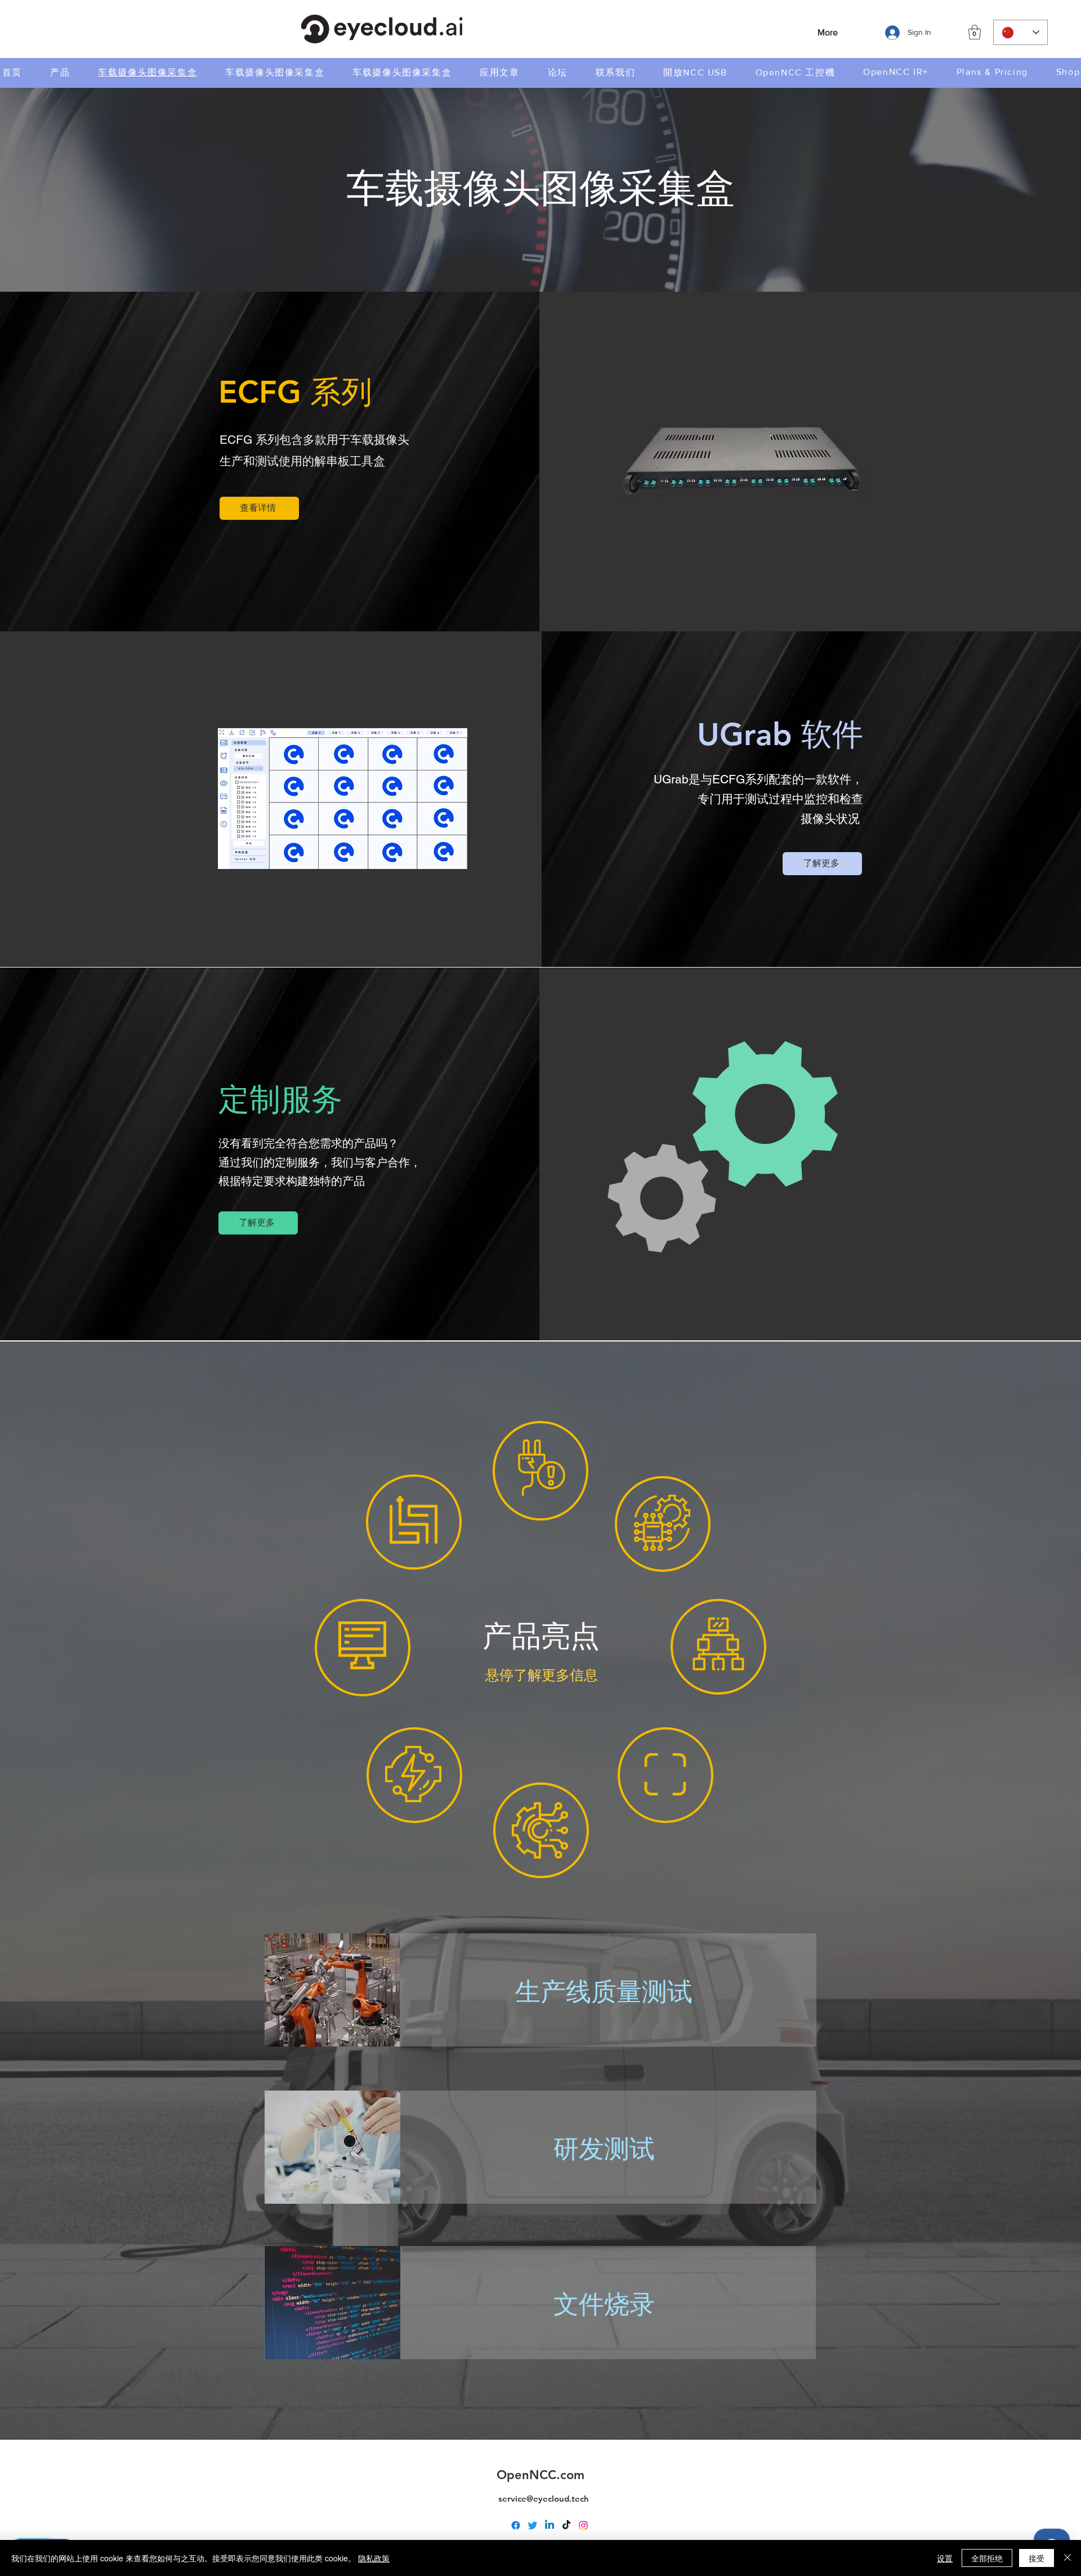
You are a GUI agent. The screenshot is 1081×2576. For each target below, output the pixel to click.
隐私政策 (374, 2558)
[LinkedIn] (550, 2525)
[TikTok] (566, 2525)
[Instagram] (583, 2525)
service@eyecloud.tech (544, 2499)
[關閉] (1067, 2558)
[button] (975, 32)
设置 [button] (945, 2558)
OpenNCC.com (540, 2475)
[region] (414, 1522)
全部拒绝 (987, 2558)
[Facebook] (516, 2525)
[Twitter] (533, 2525)
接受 (1037, 2558)
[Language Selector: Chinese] (1020, 32)
